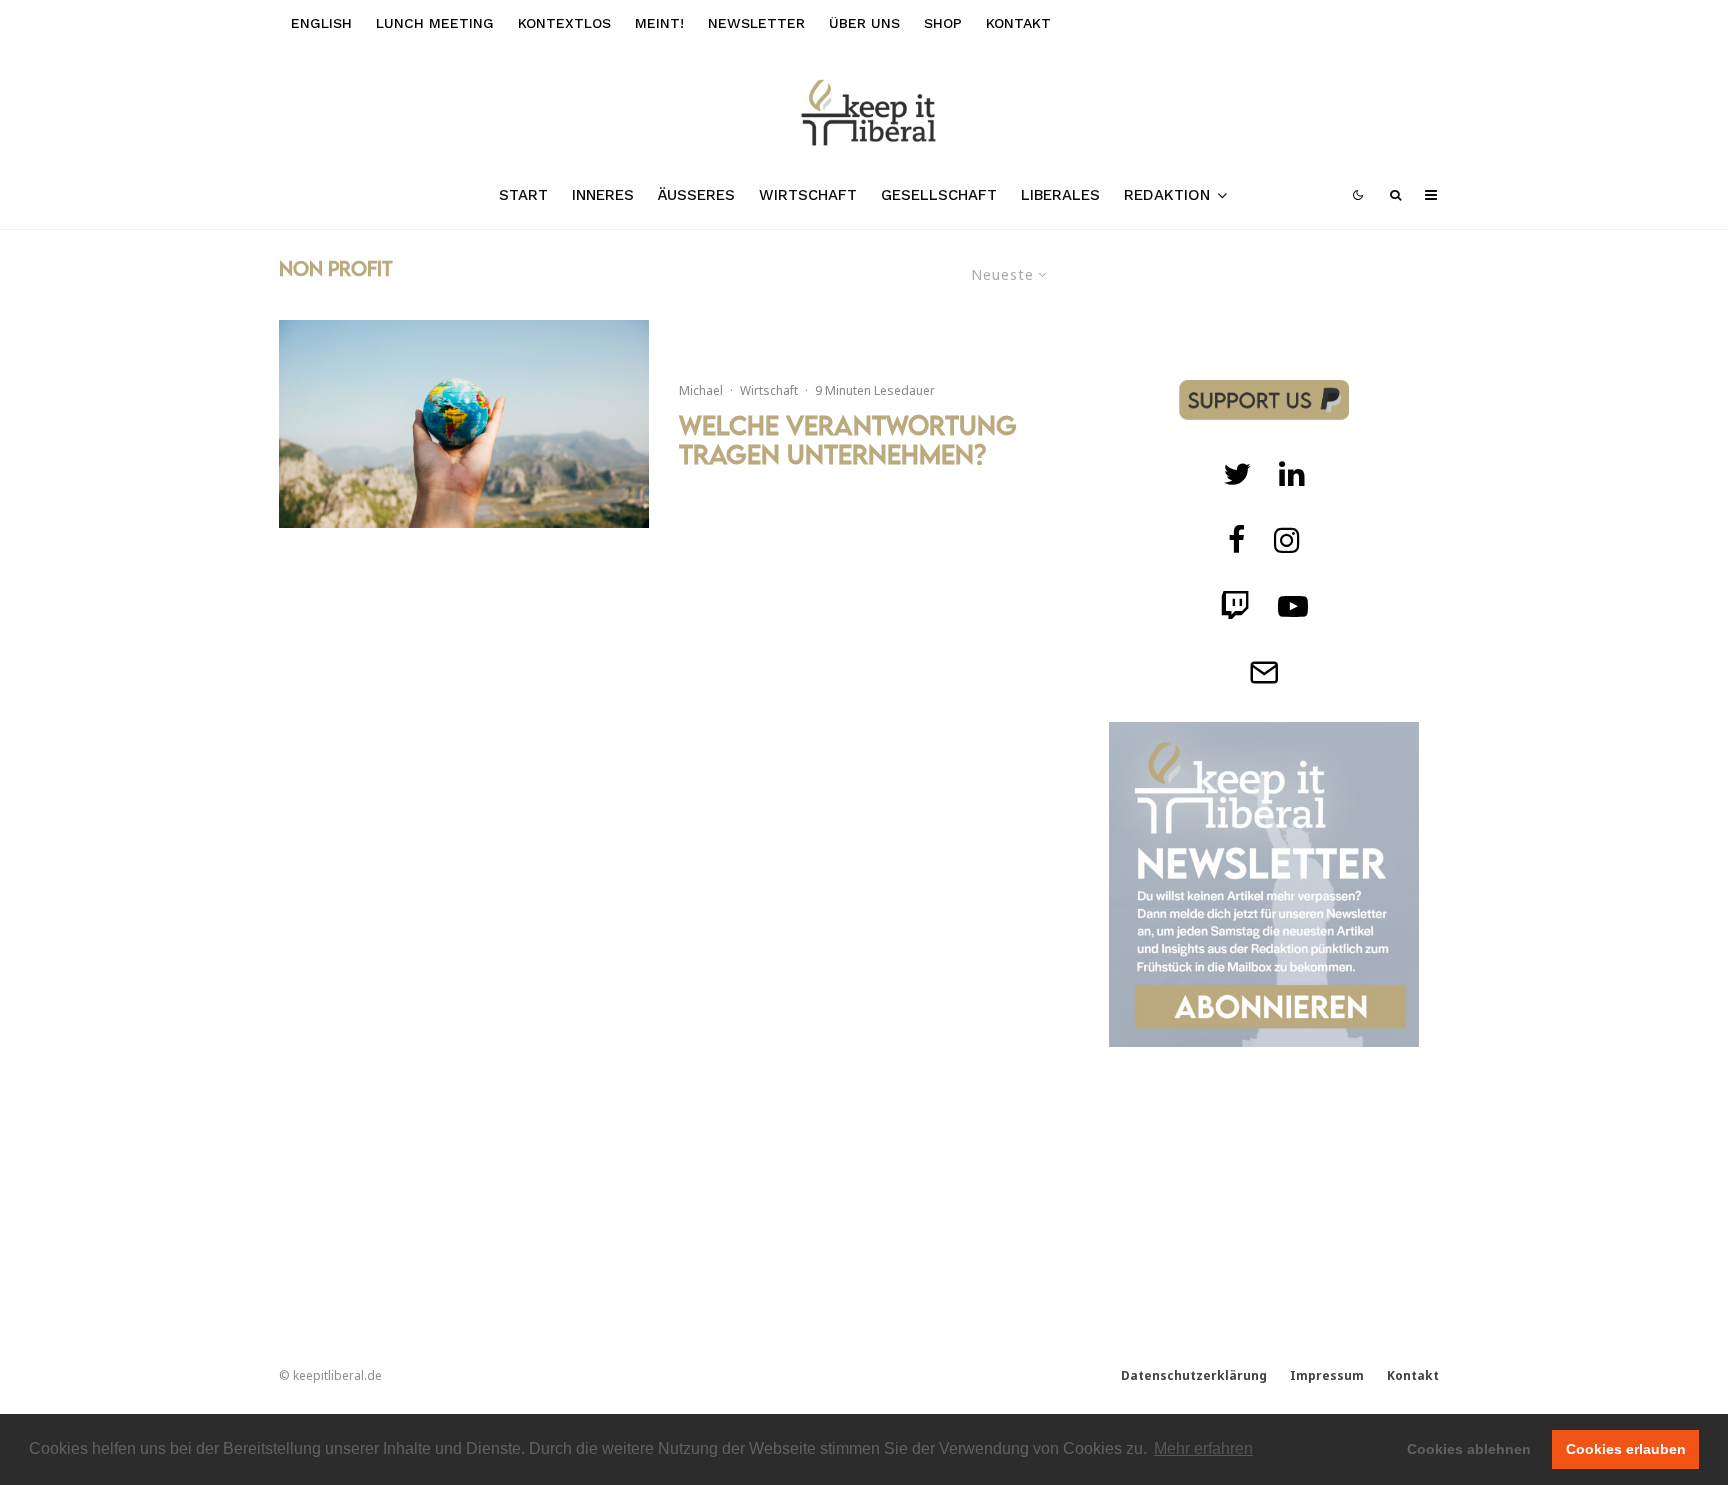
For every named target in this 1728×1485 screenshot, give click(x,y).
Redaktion (1167, 195)
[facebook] (1237, 540)
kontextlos (564, 23)
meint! (659, 23)
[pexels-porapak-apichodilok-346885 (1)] (464, 424)
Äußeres (696, 195)
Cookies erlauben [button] (1626, 1449)
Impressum (1327, 1375)
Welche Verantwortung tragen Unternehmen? (848, 440)
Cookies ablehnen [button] (1469, 1449)
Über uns (864, 23)
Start (523, 195)
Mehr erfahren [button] (1203, 1448)
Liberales (1060, 195)
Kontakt (1018, 23)
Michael (701, 390)
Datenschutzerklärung (1194, 1375)
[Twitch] (1292, 474)
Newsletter (756, 23)
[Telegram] (1264, 672)
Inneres (603, 195)
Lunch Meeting (435, 23)
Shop (943, 23)
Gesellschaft (939, 195)
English (321, 23)
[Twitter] (1237, 474)
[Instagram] (1287, 540)
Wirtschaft (808, 195)
